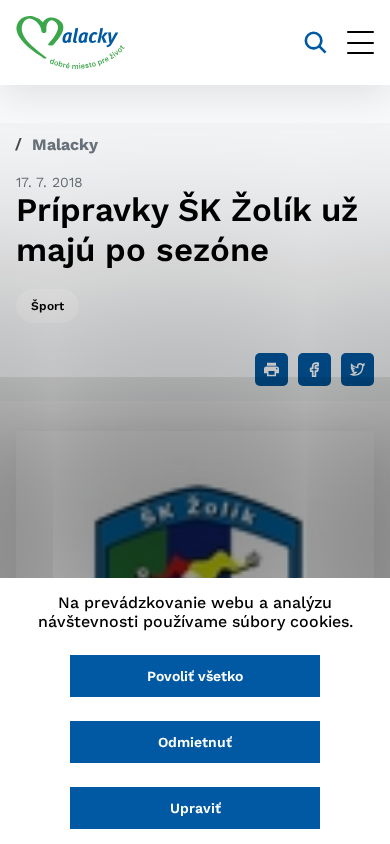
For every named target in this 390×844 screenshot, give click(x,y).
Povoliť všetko (195, 676)
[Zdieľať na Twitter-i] (357, 369)
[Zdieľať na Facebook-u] (314, 369)
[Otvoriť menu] (360, 42)
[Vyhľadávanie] (315, 42)
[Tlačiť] (271, 369)
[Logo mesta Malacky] (70, 43)
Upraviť (195, 808)
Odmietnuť (195, 742)
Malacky (65, 144)
